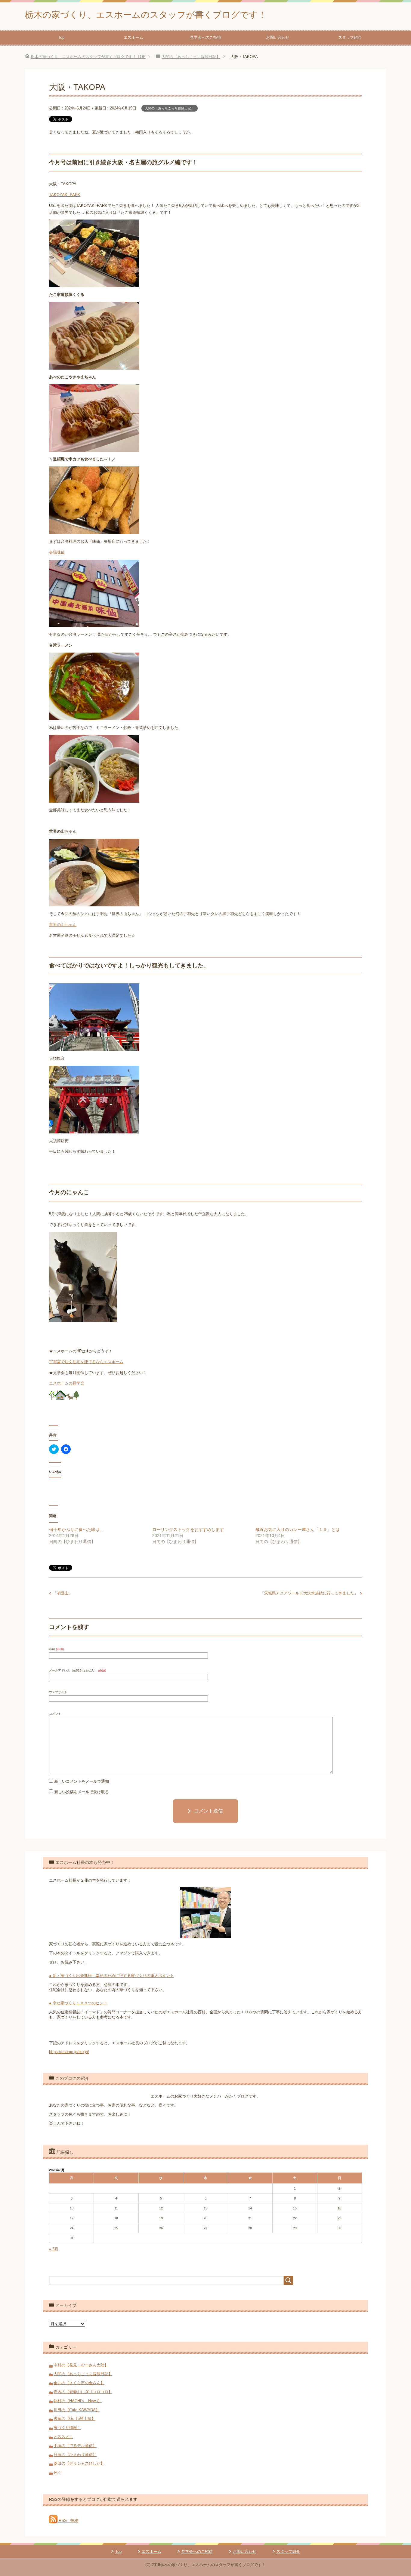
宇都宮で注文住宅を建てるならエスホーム (86, 1362)
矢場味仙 (57, 552)
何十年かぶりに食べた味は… (76, 1529)
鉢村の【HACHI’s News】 (78, 2401)
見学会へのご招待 (205, 37)
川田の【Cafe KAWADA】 (77, 2410)
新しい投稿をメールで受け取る (82, 1792)
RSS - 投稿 (68, 2521)
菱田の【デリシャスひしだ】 (79, 2463)
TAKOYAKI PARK (65, 195)
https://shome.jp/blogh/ (69, 2052)
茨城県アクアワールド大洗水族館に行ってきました (309, 1593)
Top (61, 37)
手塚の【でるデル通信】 (75, 2446)
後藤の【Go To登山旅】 (74, 2419)
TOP (88, 57)
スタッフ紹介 (350, 37)
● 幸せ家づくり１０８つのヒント (78, 2003)
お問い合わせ (278, 37)
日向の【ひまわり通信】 (75, 2455)
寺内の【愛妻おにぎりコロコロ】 (83, 2392)
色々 (57, 2472)
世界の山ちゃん (63, 925)
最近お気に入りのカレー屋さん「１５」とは (298, 1529)
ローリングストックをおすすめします (188, 1529)
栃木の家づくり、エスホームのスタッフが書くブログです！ (146, 15)
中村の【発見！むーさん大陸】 (81, 2365)
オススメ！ (63, 2437)
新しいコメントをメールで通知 (82, 1781)
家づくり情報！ (67, 2428)
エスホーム (133, 37)
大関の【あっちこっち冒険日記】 (170, 108)
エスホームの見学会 (67, 1383)
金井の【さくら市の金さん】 (79, 2383)
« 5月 (54, 2249)
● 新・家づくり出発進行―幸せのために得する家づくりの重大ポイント (111, 1976)
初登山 (63, 1593)
